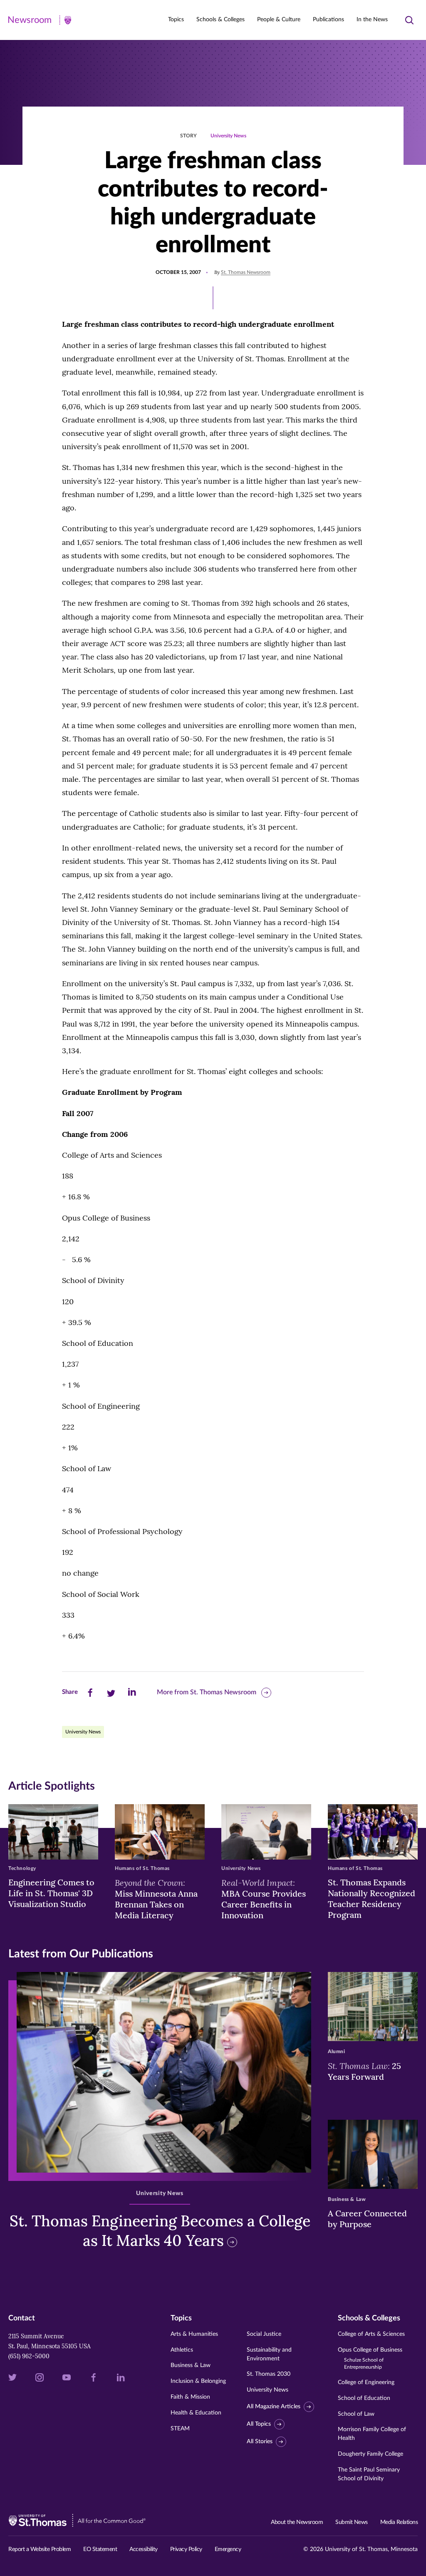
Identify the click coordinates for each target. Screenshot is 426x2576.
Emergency (228, 2549)
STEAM (180, 2429)
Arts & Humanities (194, 2334)
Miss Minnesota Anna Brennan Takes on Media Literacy (156, 1899)
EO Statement (100, 2549)
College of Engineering (366, 2382)
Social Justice (264, 2334)
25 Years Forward (364, 2071)
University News (228, 136)
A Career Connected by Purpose (367, 2219)
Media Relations (399, 2522)
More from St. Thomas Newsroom (207, 1692)
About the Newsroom (297, 2522)
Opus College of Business (370, 2358)
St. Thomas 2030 (269, 2374)
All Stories (260, 2442)
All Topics (259, 2424)
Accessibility (144, 2549)
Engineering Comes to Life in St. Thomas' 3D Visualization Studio (51, 1893)
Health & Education (196, 2413)
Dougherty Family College (370, 2454)
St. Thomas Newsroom (246, 272)
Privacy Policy (186, 2549)
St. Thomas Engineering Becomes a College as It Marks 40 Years (160, 2231)
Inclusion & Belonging (198, 2381)
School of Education (364, 2398)
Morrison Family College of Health (372, 2434)
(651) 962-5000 (29, 2356)
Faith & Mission (190, 2397)
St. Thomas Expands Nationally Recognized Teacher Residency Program (372, 1898)
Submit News (352, 2522)
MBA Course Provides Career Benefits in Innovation (264, 1899)
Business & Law (191, 2365)
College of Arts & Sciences (371, 2334)
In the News (372, 20)
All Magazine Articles (274, 2407)
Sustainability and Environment (269, 2354)
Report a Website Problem (40, 2549)
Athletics (182, 2350)
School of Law (356, 2414)
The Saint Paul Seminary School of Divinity (369, 2474)
